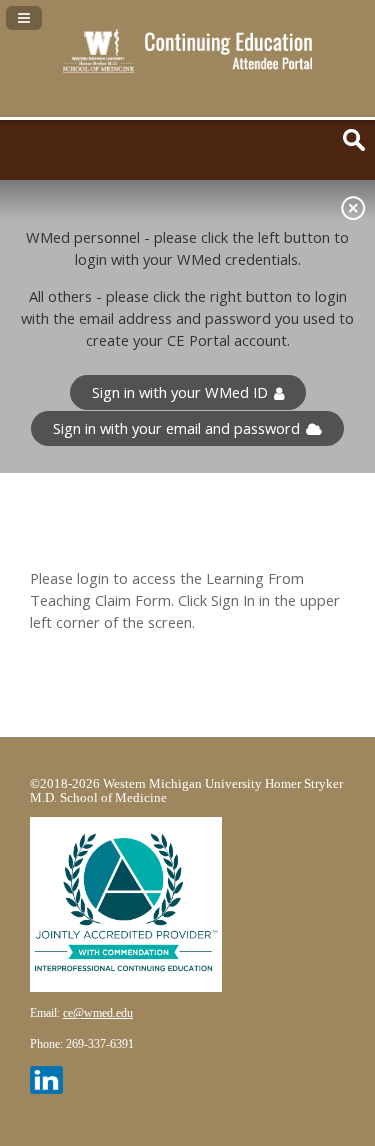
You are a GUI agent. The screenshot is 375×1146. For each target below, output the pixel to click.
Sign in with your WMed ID (180, 392)
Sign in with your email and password (176, 429)
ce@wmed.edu (98, 1013)
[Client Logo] (188, 67)
